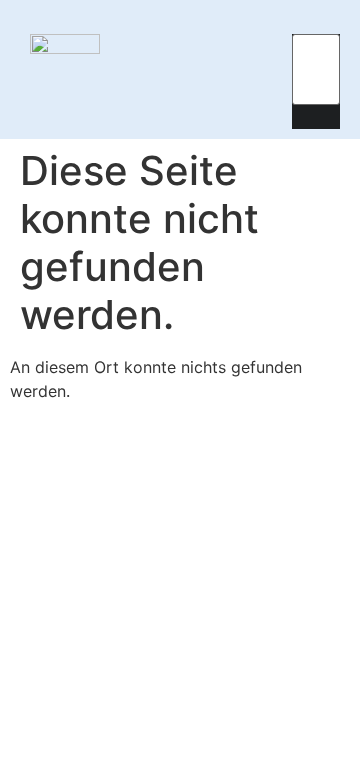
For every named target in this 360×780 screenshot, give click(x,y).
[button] (270, 69)
